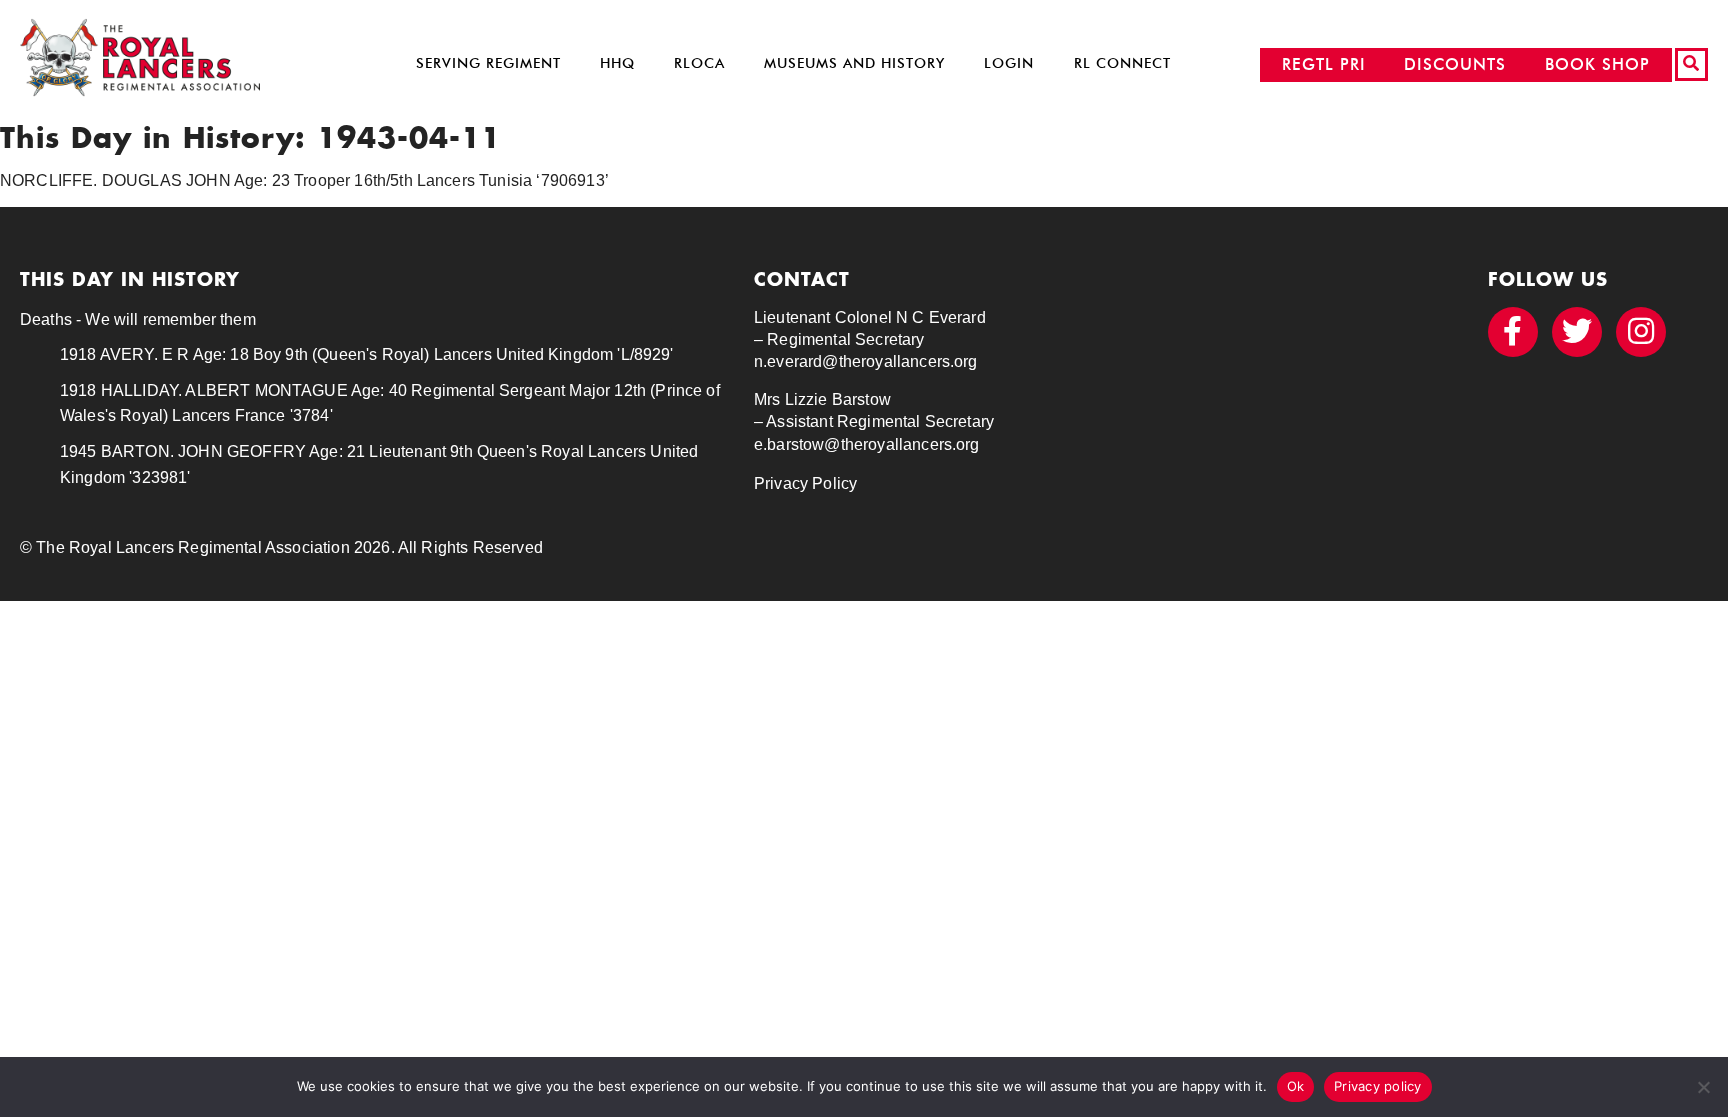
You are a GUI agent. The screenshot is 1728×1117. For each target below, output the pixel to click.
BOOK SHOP (1597, 64)
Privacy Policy (805, 483)
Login (1009, 63)
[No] (1703, 1087)
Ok (1296, 1086)
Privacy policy (1378, 1086)
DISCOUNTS (1455, 64)
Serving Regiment (488, 63)
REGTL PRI (1324, 64)
